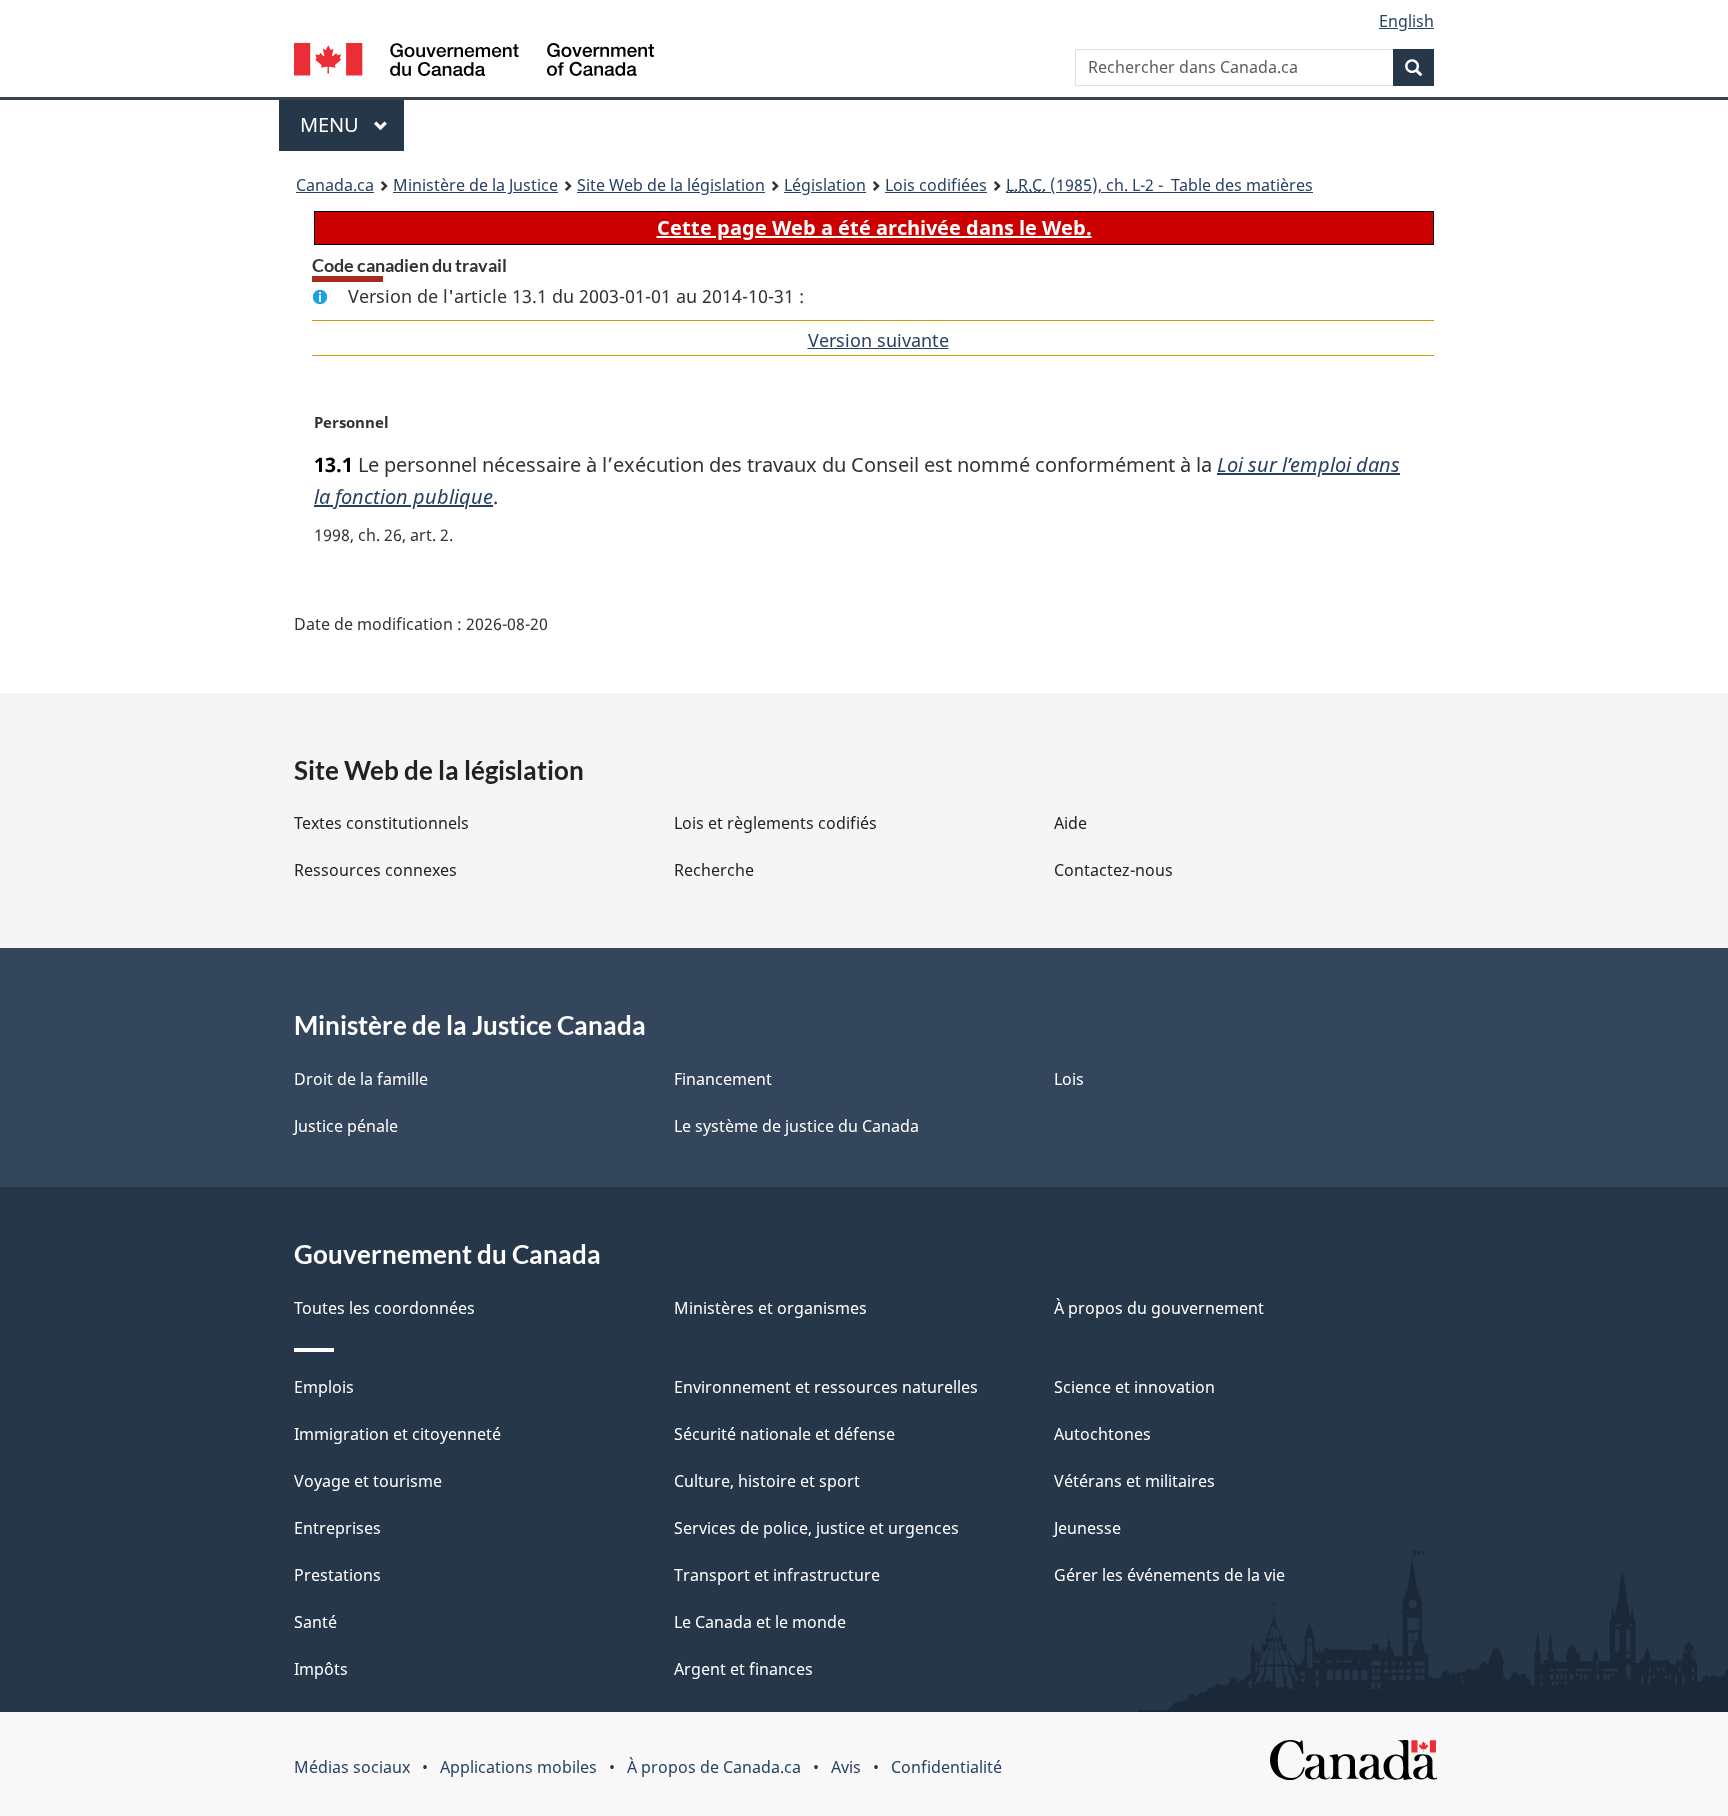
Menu (352, 124)
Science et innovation (1134, 1387)
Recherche (714, 870)
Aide (1070, 823)
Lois (1069, 1079)
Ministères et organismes (770, 1308)
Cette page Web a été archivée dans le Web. (874, 227)
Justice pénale (346, 1126)
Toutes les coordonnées (384, 1308)
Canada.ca (335, 185)
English (1406, 21)
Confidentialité (946, 1767)
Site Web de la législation (671, 185)
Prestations (337, 1575)
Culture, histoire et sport (767, 1481)
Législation (825, 185)
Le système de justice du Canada (796, 1126)
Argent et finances (743, 1669)
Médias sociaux (352, 1767)
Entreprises (337, 1528)
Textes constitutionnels (381, 823)
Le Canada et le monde (760, 1622)
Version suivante (878, 340)
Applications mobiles (518, 1767)
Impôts (321, 1669)
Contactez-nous (1113, 870)
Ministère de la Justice (475, 185)
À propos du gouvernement (1159, 1308)
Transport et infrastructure (777, 1575)
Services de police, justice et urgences (816, 1528)
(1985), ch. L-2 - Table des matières (1159, 185)
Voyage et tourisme (368, 1481)
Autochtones (1102, 1434)
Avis (846, 1767)
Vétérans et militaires (1134, 1481)
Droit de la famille (361, 1079)
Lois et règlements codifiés (775, 823)
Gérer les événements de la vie (1169, 1575)
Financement (723, 1079)
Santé (315, 1622)
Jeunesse (1087, 1528)
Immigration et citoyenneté (397, 1434)
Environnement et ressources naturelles (826, 1387)
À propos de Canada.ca (714, 1767)
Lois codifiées (936, 185)
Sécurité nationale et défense (784, 1434)
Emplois (324, 1387)
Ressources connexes (375, 870)
